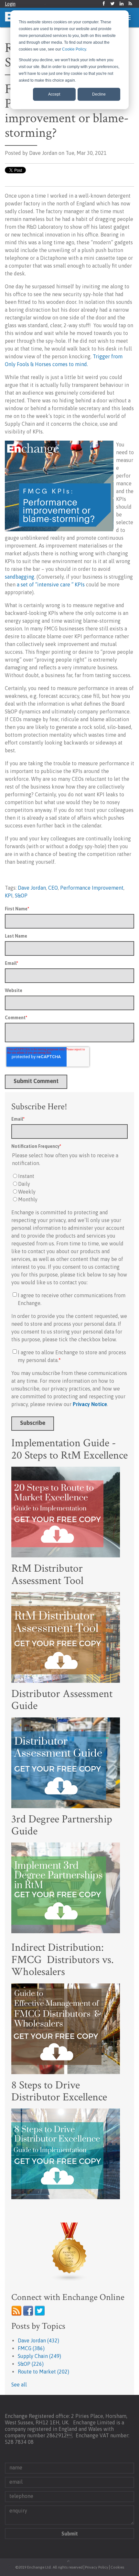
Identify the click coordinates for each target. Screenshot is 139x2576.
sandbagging (20, 577)
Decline (99, 94)
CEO (53, 888)
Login (10, 4)
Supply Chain (39, 2356)
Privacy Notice (90, 1404)
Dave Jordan (32, 888)
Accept (54, 94)
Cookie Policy (74, 49)
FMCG (31, 2348)
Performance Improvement (92, 888)
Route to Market (43, 2372)
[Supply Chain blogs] (69, 2252)
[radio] (69, 1176)
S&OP (21, 895)
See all (19, 2385)
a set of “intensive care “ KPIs (51, 584)
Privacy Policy (97, 2567)
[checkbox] (69, 1188)
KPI (9, 895)
